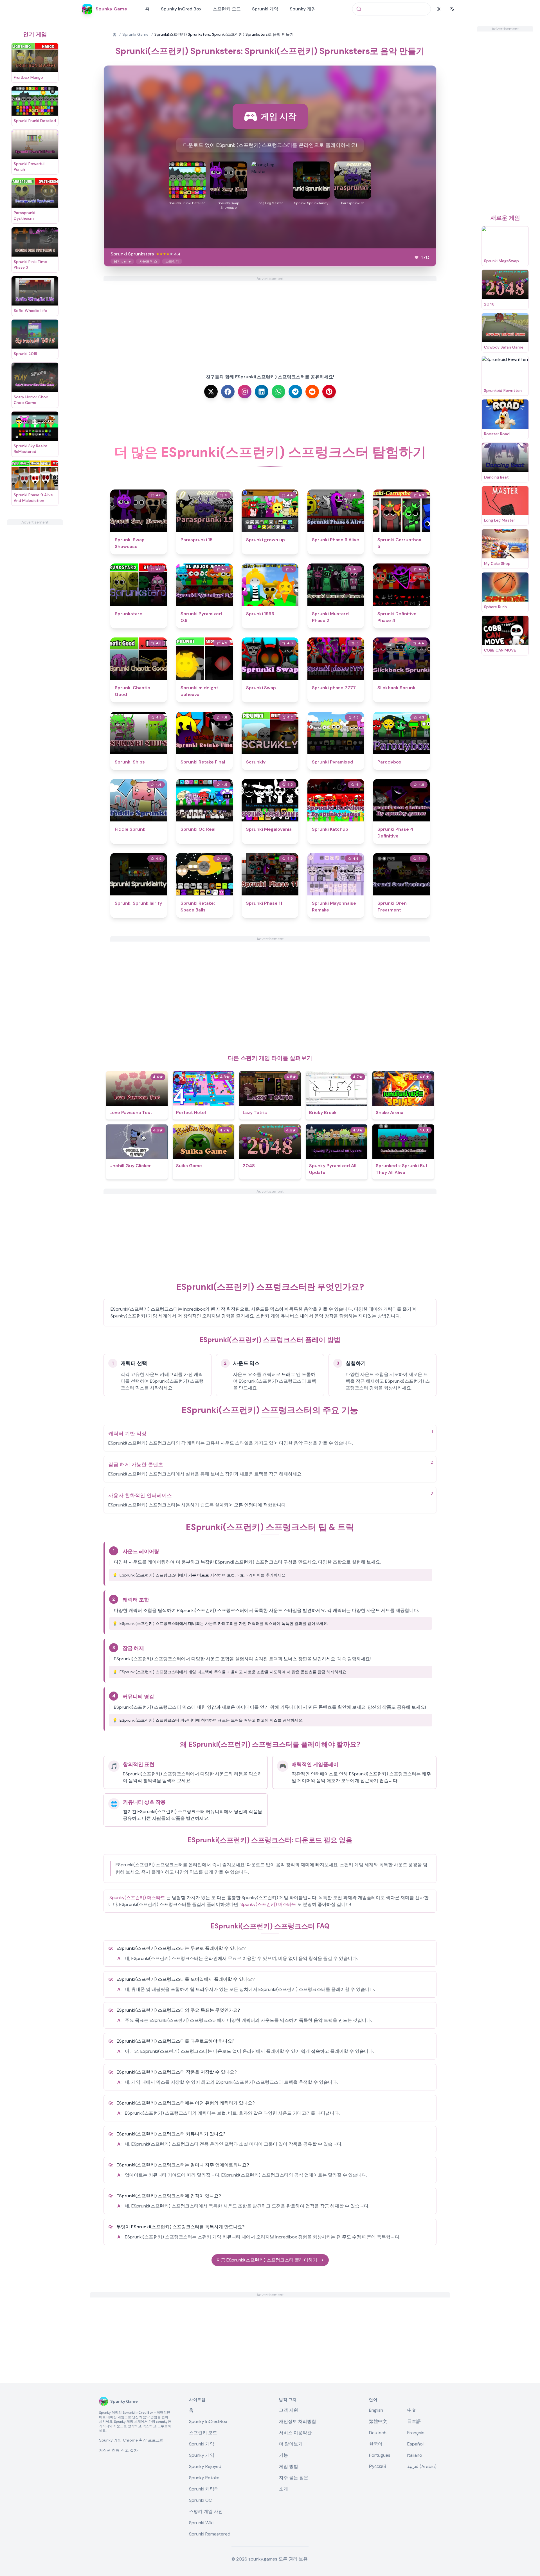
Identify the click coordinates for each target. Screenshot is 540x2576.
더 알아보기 (291, 2444)
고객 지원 (289, 2410)
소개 (283, 2489)
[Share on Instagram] (245, 392)
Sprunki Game (135, 34)
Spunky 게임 (303, 9)
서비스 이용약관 (295, 2433)
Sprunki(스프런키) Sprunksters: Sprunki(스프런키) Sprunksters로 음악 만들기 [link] (224, 34)
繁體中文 (378, 2421)
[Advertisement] (35, 609)
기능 (283, 2455)
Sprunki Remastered (210, 2534)
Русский (377, 2466)
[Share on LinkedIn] (262, 392)
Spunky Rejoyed (205, 2466)
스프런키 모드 (227, 9)
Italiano (415, 2455)
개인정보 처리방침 (298, 2421)
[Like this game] (417, 257)
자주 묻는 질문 (294, 2478)
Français (416, 2433)
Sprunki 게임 (265, 9)
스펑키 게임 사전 (206, 2511)
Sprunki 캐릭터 (204, 2489)
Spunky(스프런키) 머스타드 (137, 1898)
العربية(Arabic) (422, 2466)
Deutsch (378, 2433)
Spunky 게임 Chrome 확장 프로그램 (131, 2440)
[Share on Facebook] (228, 392)
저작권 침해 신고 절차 (118, 2450)
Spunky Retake (204, 2478)
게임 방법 (289, 2466)
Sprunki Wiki (201, 2523)
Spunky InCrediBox (181, 9)
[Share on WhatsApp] (278, 392)
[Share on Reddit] (312, 392)
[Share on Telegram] (295, 392)
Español (415, 2444)
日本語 (414, 2421)
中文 (412, 2410)
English (376, 2410)
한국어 (376, 2444)
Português (380, 2455)
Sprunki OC (200, 2500)
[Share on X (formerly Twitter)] (211, 392)
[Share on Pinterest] (329, 392)
